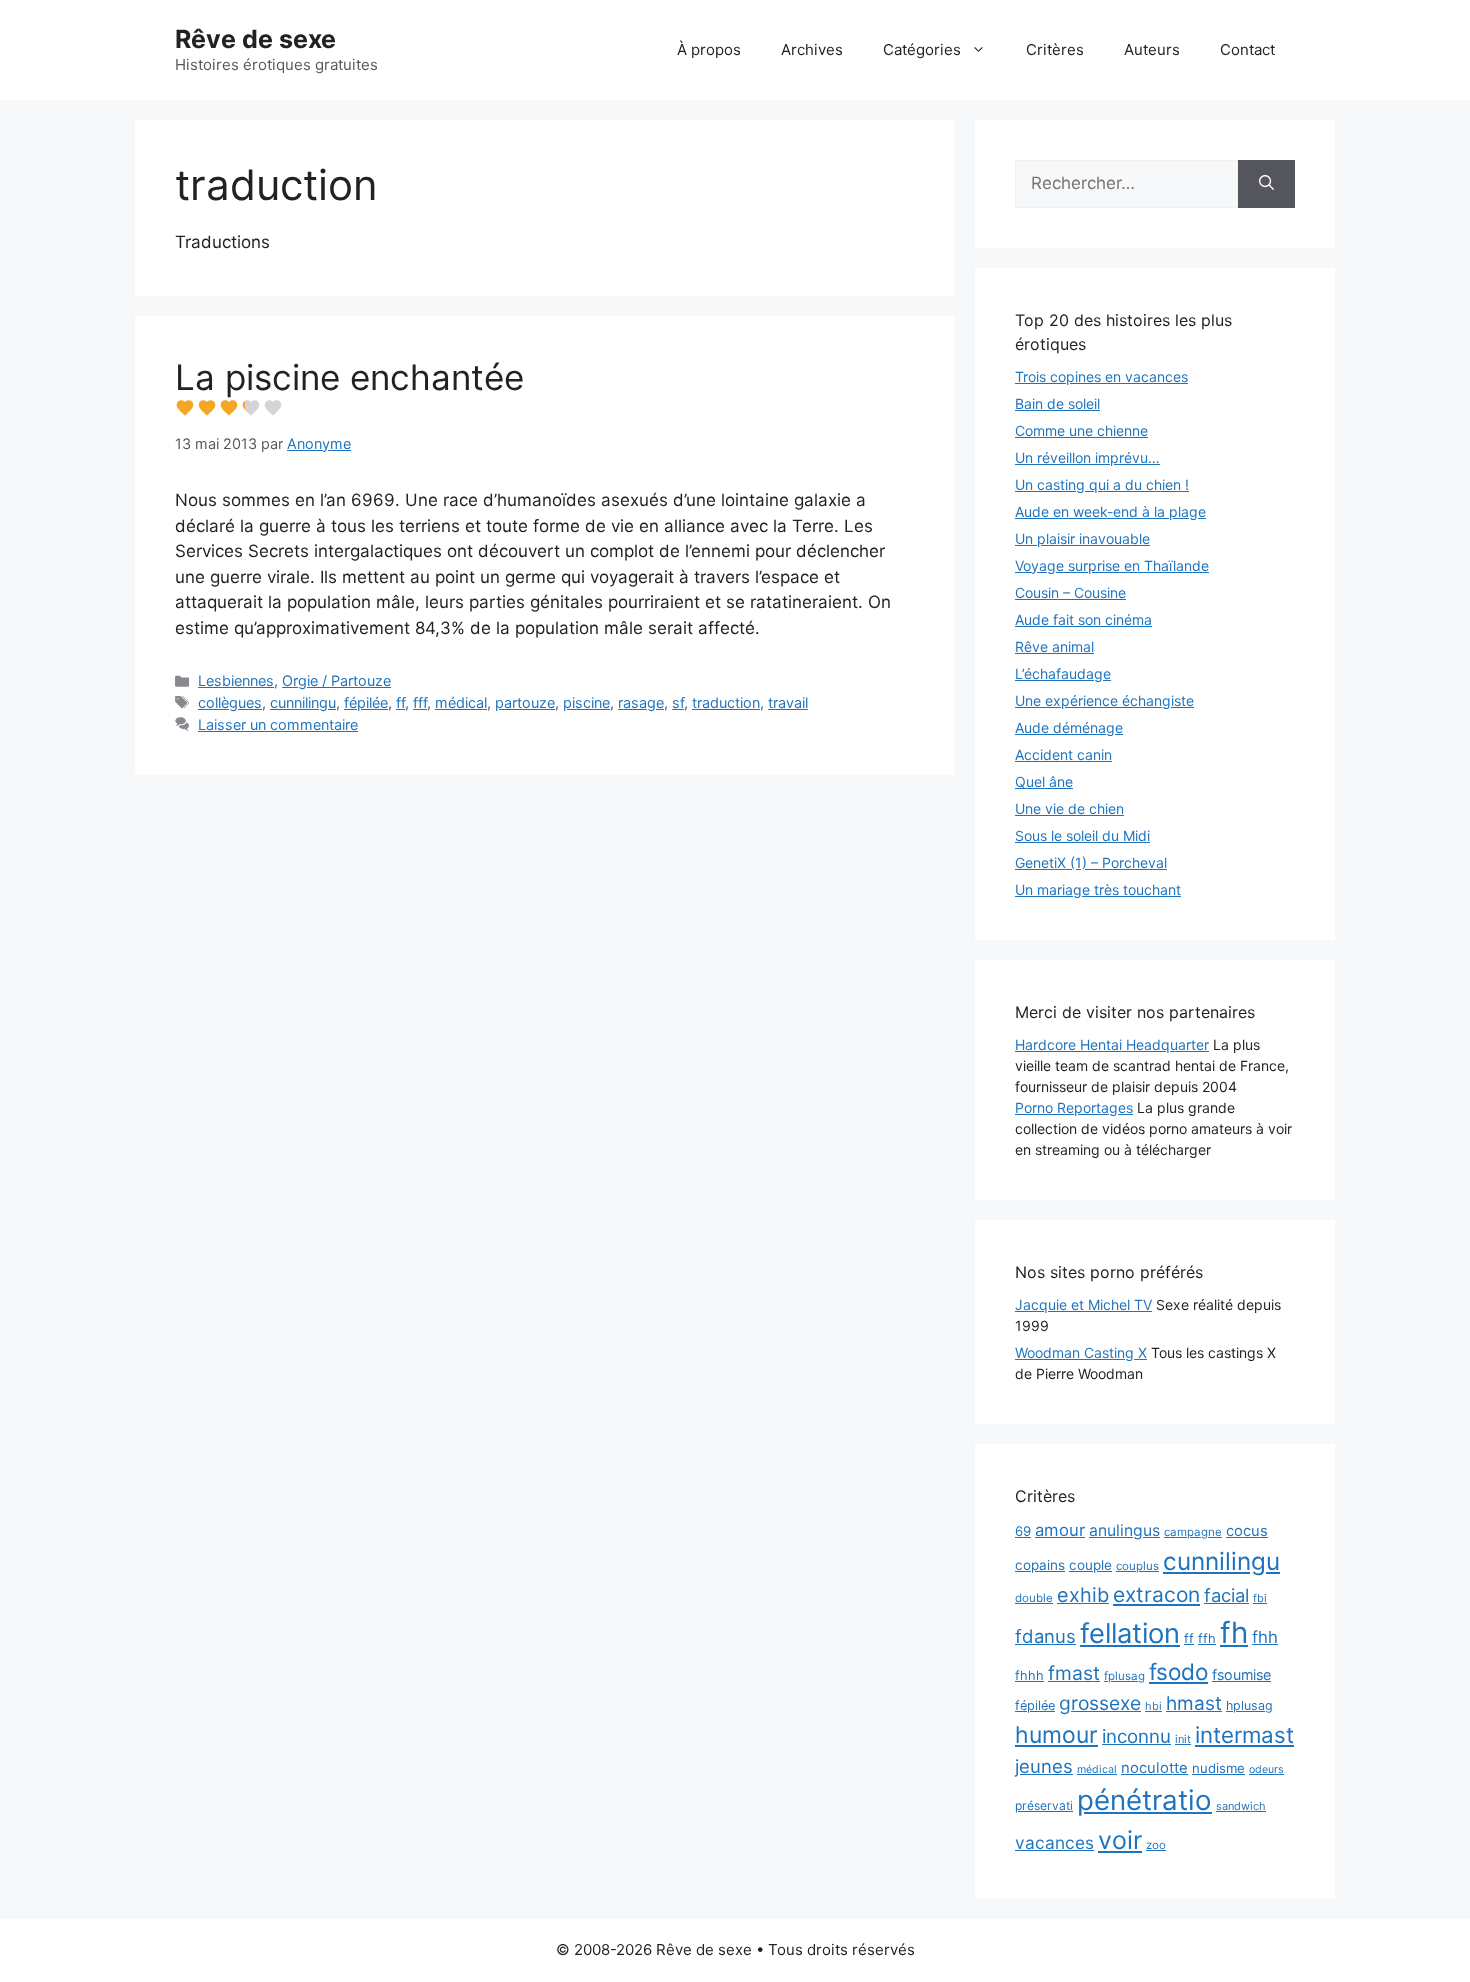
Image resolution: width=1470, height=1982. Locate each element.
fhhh (1029, 1675)
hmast (1194, 1703)
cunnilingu (303, 702)
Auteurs (1152, 49)
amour (1060, 1530)
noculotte (1154, 1768)
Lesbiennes (236, 680)
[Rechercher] (1266, 184)
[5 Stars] (273, 408)
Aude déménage (1069, 727)
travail (788, 702)
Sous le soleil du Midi (1082, 835)
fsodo (1178, 1671)
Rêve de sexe (255, 39)
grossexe (1100, 1703)
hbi (1153, 1706)
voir (1120, 1840)
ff (400, 702)
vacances (1054, 1842)
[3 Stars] (229, 408)
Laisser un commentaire (278, 724)
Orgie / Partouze (336, 680)
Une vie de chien (1069, 808)
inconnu (1136, 1736)
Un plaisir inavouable (1082, 538)
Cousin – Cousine (1070, 592)
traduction (726, 702)
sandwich (1241, 1806)
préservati (1044, 1805)
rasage (641, 702)
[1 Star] (185, 408)
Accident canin (1063, 754)
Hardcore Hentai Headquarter (1112, 1044)
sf (678, 702)
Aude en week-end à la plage (1110, 511)
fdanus (1045, 1636)
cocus (1247, 1531)
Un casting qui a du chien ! (1102, 484)
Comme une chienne (1081, 430)
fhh (1265, 1637)
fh (1234, 1632)
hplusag (1249, 1705)
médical (461, 702)
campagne (1193, 1532)
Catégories (922, 49)
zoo (1156, 1845)
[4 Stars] (251, 408)
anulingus (1124, 1530)
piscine (586, 702)
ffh (1207, 1638)
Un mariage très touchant (1098, 889)
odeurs (1266, 1769)
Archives (812, 49)
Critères (1055, 49)
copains (1040, 1565)
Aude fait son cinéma (1083, 619)
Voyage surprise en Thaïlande (1112, 565)
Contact (1247, 49)
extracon (1156, 1594)
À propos (709, 49)
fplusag (1124, 1676)
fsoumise (1241, 1674)
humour (1056, 1735)
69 (1023, 1531)
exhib (1083, 1595)
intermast (1244, 1734)
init (1183, 1739)
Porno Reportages (1074, 1107)
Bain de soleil (1057, 403)
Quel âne (1044, 781)
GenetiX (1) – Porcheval (1091, 862)
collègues (230, 702)
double (1034, 1598)
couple (1090, 1565)
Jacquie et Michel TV (1083, 1304)
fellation (1130, 1633)
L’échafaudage (1063, 673)
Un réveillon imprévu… (1087, 457)
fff (420, 702)
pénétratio (1144, 1800)
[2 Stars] (207, 408)
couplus (1137, 1566)
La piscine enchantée (349, 377)
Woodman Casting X (1081, 1352)
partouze (525, 702)
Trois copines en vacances (1101, 376)
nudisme (1218, 1768)
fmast (1074, 1673)
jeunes (1044, 1766)
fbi (1260, 1598)
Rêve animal (1054, 646)
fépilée (366, 702)
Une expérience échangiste (1104, 700)
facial (1226, 1595)
